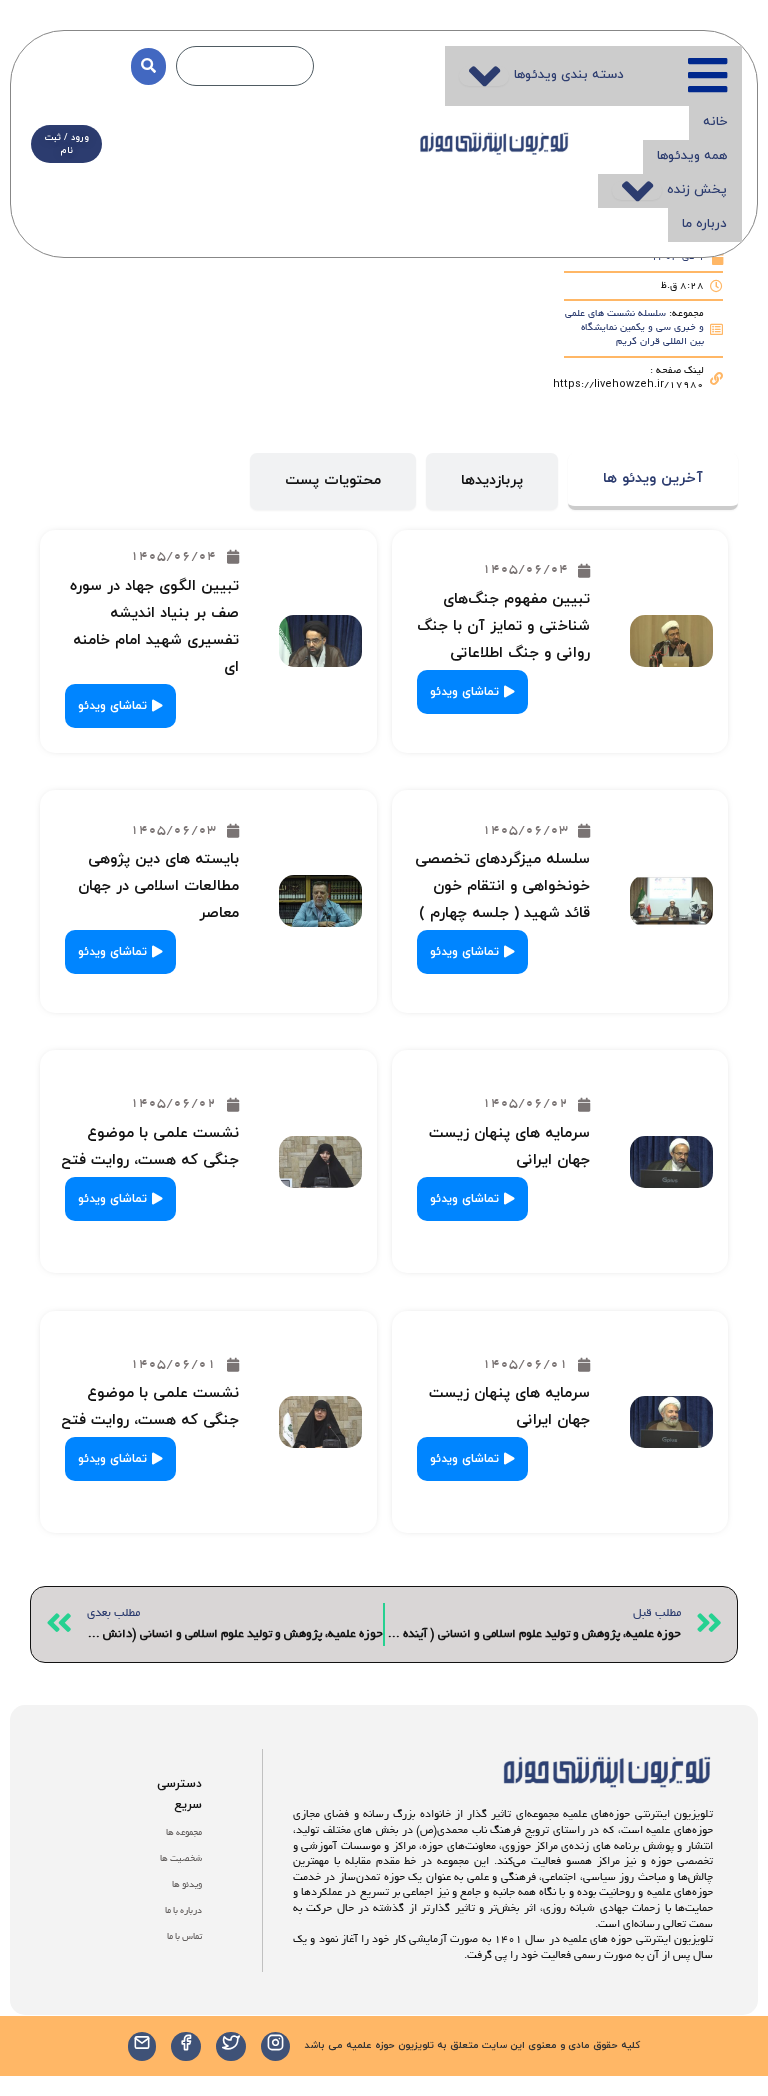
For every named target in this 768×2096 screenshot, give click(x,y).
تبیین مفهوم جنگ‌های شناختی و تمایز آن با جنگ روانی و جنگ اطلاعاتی (503, 626)
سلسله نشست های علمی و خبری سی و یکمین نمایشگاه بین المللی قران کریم (634, 329)
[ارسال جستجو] (148, 66)
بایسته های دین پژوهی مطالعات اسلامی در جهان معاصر (158, 886)
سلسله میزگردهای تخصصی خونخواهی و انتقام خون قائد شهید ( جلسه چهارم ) (502, 886)
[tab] (653, 481)
